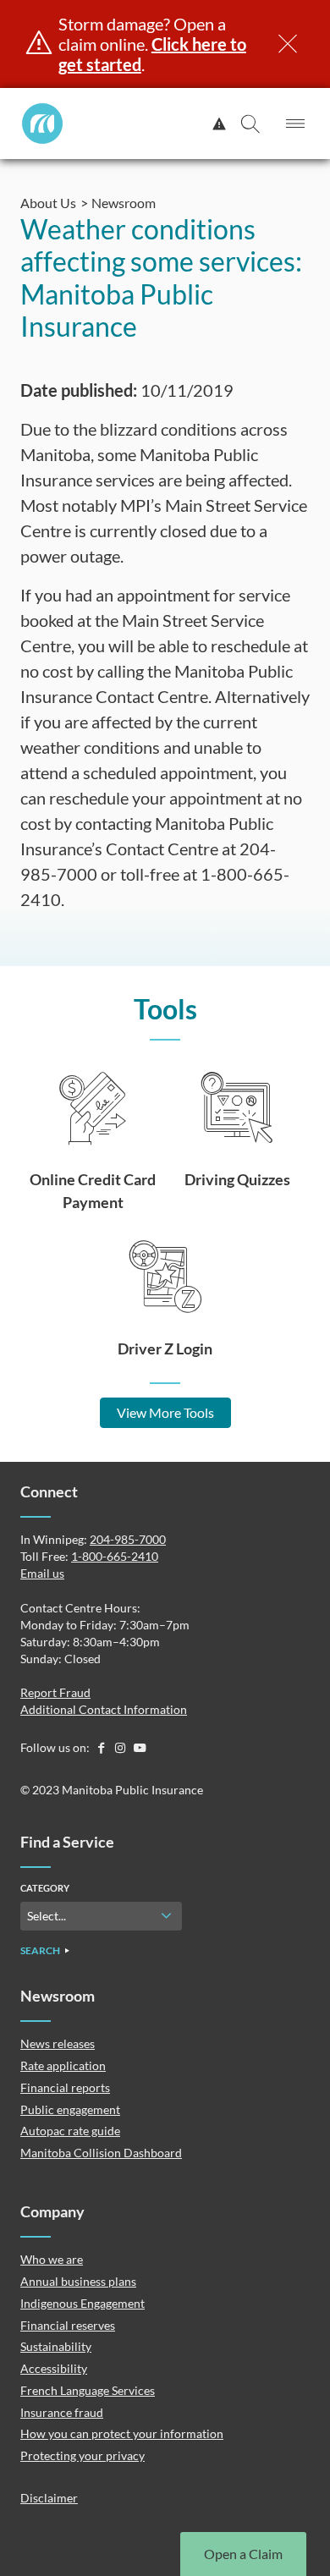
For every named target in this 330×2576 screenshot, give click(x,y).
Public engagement (70, 2109)
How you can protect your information (122, 2433)
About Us (48, 203)
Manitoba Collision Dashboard (101, 2153)
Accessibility (54, 2368)
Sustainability (56, 2346)
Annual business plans (78, 2281)
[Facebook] (102, 1747)
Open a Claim (243, 2554)
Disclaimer (49, 2498)
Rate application (63, 2065)
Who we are (52, 2259)
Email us (42, 1573)
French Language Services (88, 2390)
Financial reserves (68, 2325)
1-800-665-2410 (115, 1556)
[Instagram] (121, 1747)
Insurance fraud (62, 2412)
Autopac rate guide (70, 2131)
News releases (58, 2043)
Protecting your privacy (82, 2455)
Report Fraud (55, 1692)
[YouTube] (140, 1747)
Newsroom (124, 203)
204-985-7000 (128, 1539)
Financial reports (65, 2087)
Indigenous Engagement (82, 2303)
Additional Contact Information (104, 1709)
